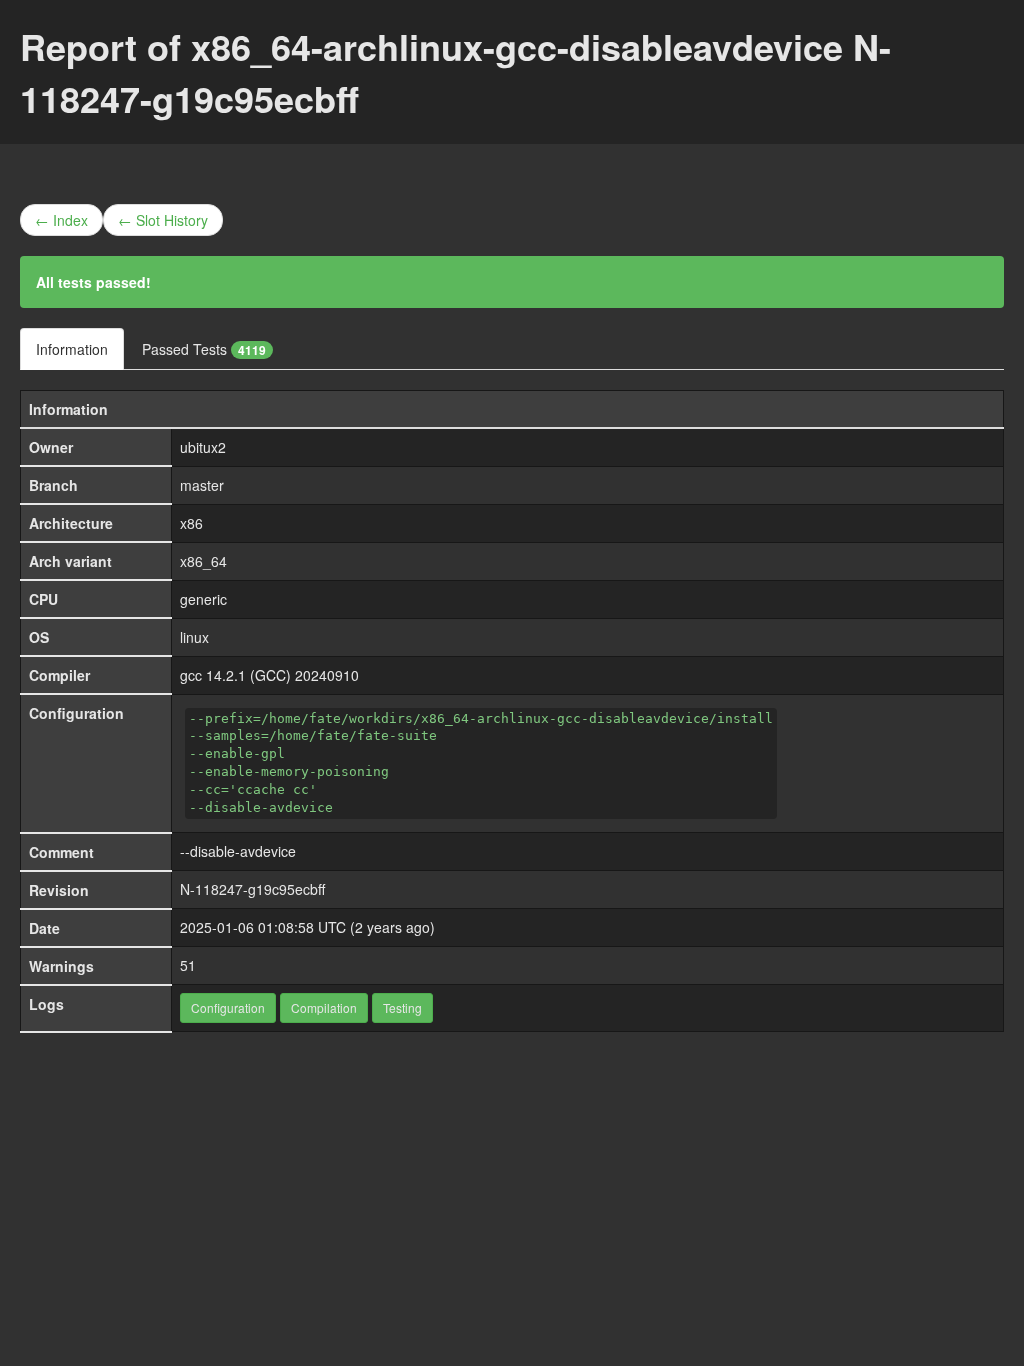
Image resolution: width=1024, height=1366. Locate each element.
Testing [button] (402, 1007)
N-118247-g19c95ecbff (252, 889)
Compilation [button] (324, 1007)
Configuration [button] (228, 1007)
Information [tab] (72, 349)
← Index (61, 220)
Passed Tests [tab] (204, 349)
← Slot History (163, 220)
